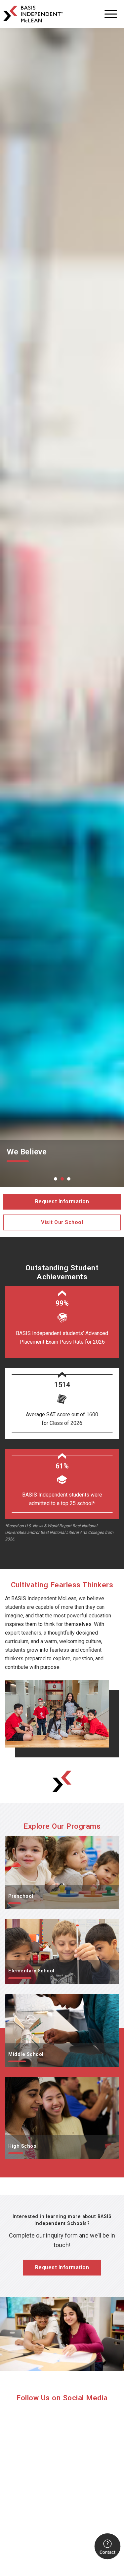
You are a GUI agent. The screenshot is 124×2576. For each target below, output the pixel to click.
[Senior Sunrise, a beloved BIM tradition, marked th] (62, 2512)
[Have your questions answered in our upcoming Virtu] (62, 2445)
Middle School (22, 1998)
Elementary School (26, 1923)
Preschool (17, 1840)
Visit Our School (62, 1222)
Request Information (62, 1201)
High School (19, 2081)
